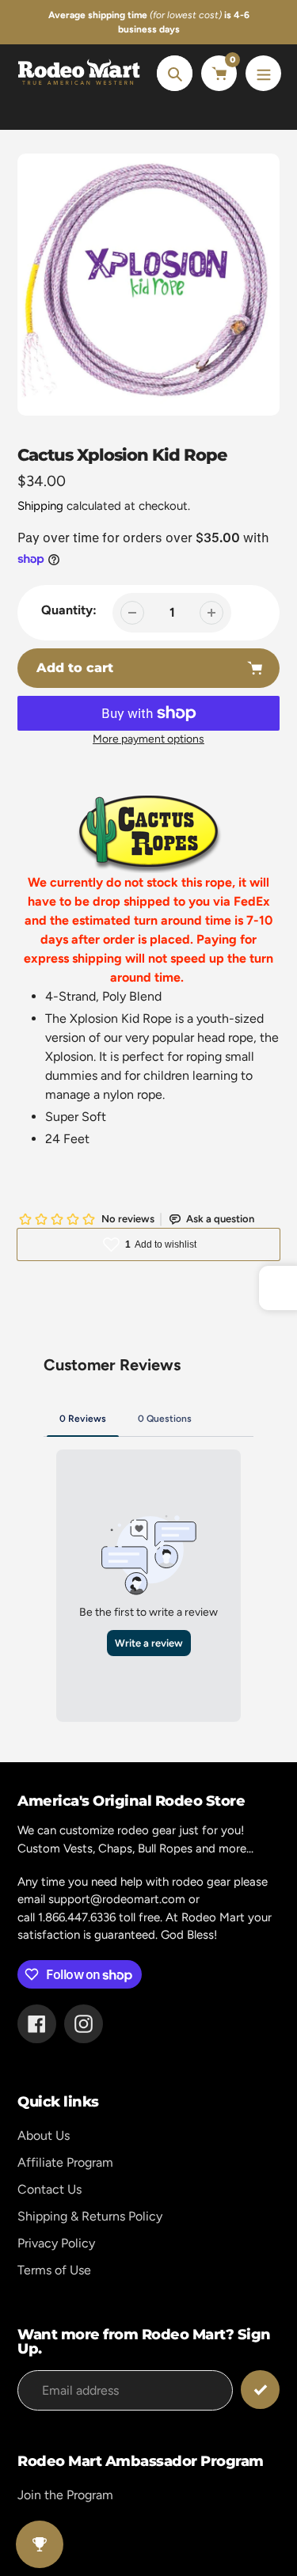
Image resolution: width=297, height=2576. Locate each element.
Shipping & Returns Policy (90, 2216)
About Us (44, 2135)
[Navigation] (263, 73)
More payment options (148, 739)
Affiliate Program (65, 2162)
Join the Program (65, 2495)
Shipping (40, 506)
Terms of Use (54, 2270)
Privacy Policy (56, 2243)
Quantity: (69, 610)
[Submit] (260, 2390)
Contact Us (49, 2189)
